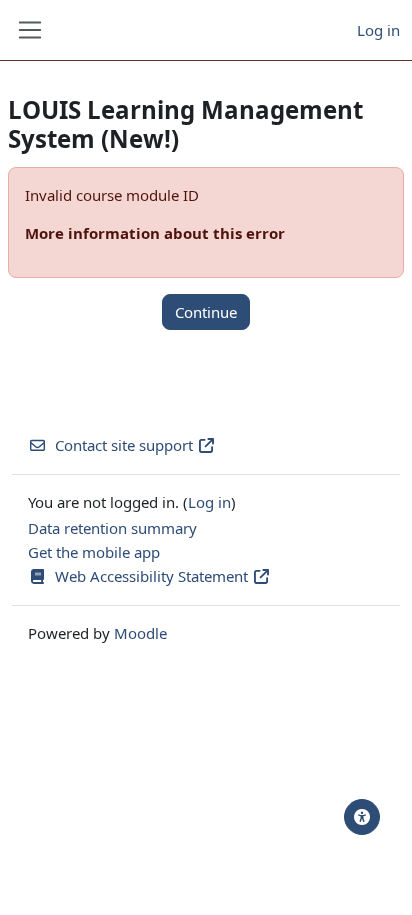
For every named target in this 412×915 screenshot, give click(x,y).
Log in (378, 30)
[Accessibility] (362, 817)
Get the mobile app (94, 552)
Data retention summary (112, 528)
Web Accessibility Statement (153, 576)
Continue (206, 312)
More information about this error (155, 233)
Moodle (140, 633)
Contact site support (124, 445)
